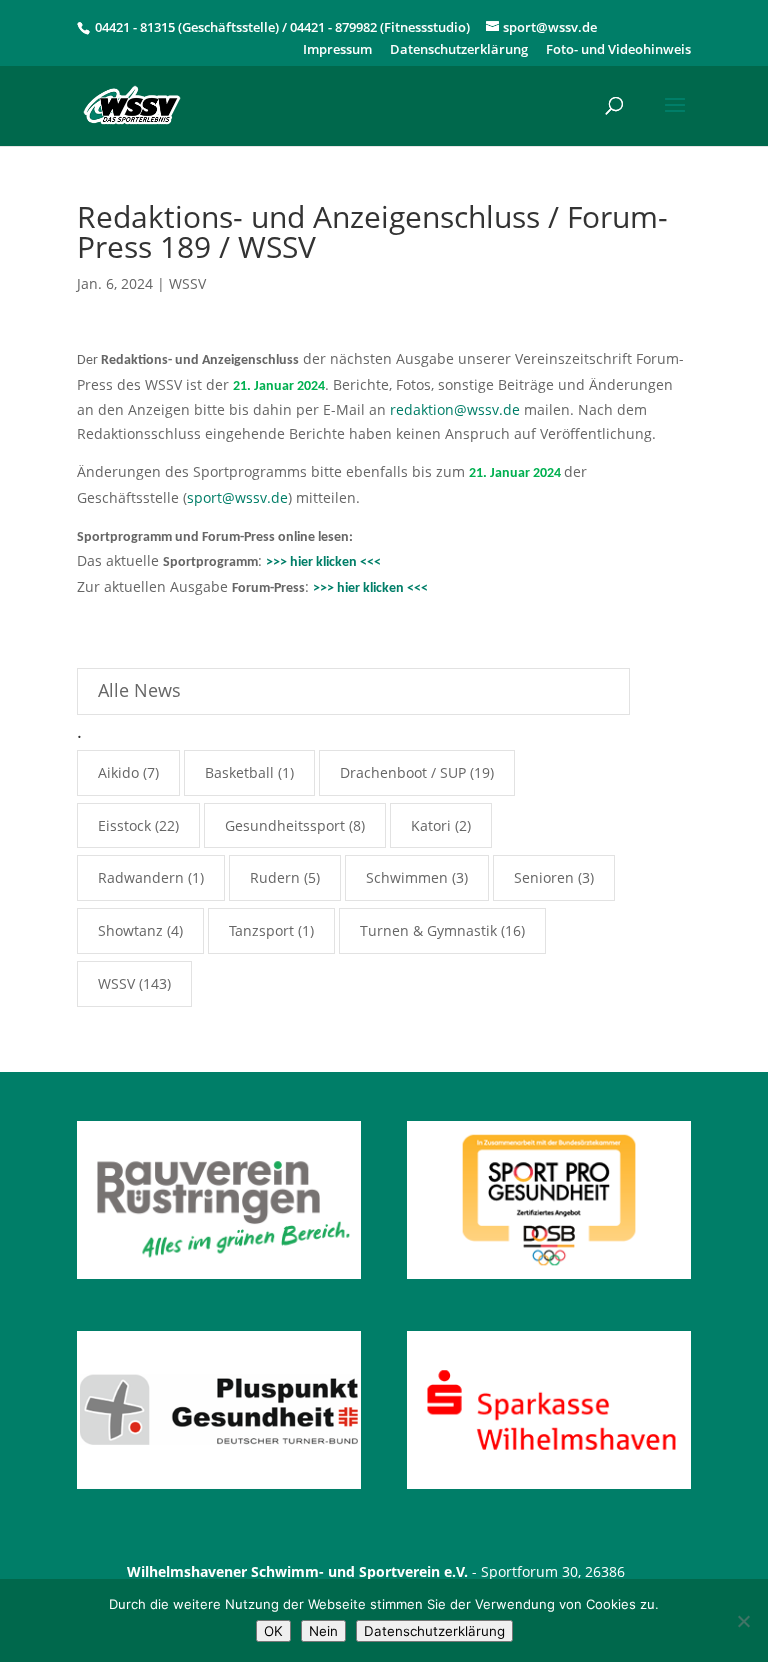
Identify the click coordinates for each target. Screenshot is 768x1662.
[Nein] (743, 1621)
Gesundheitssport (285, 825)
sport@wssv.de (237, 497)
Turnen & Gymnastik (428, 930)
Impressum (337, 50)
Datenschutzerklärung (459, 50)
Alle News (139, 690)
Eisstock (124, 825)
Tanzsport (261, 930)
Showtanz (130, 930)
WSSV (187, 283)
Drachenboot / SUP (403, 772)
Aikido (118, 772)
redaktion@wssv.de (455, 409)
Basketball (239, 772)
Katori (431, 825)
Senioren (544, 877)
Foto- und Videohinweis (618, 50)
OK (273, 1631)
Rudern (275, 877)
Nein (323, 1631)
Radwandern (141, 877)
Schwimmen (407, 877)
